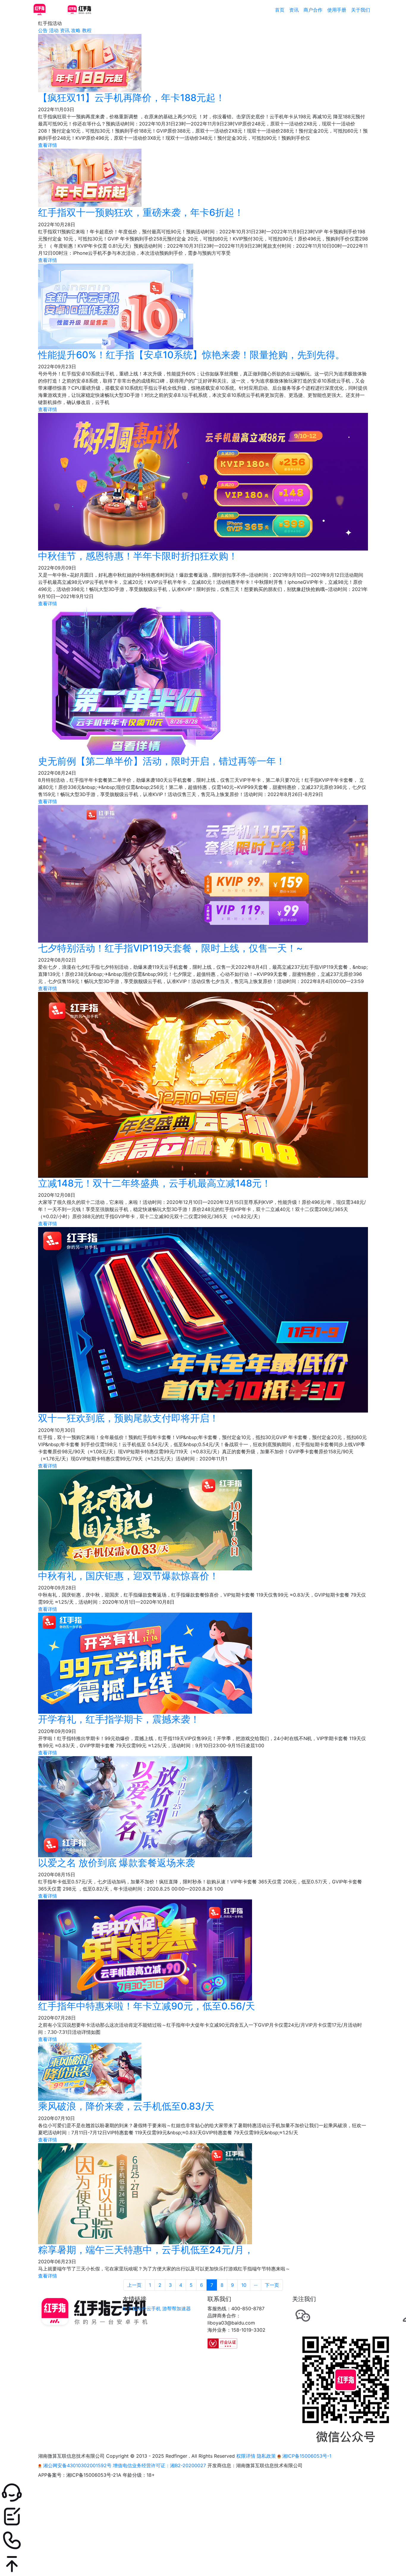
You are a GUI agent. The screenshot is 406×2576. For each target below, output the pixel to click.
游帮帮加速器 (177, 2308)
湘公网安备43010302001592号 (77, 2465)
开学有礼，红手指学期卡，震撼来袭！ (119, 1719)
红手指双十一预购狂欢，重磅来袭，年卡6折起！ (141, 212)
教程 (87, 30)
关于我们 (361, 10)
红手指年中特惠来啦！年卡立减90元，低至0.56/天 (147, 2006)
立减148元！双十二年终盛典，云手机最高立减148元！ (155, 1183)
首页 (280, 10)
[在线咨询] (203, 2493)
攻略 (76, 30)
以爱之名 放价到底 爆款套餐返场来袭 (117, 1863)
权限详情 (246, 2456)
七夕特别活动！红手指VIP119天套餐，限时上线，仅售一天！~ (170, 948)
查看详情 (48, 145)
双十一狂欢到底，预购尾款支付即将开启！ (128, 1418)
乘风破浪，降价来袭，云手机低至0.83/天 (126, 2106)
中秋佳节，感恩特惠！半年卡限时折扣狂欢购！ (138, 556)
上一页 (134, 2285)
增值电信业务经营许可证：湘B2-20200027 (159, 2465)
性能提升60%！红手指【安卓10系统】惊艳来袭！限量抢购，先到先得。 (191, 355)
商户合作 (313, 10)
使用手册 (337, 10)
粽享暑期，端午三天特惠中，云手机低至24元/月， (146, 2250)
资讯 (294, 10)
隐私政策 (266, 2456)
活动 (54, 30)
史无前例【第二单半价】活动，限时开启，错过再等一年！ (162, 761)
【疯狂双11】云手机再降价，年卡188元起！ (132, 98)
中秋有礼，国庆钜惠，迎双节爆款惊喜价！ (128, 1576)
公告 (43, 30)
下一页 (272, 2285)
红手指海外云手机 (142, 2308)
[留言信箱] (203, 2517)
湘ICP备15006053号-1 (306, 2456)
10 (244, 2285)
